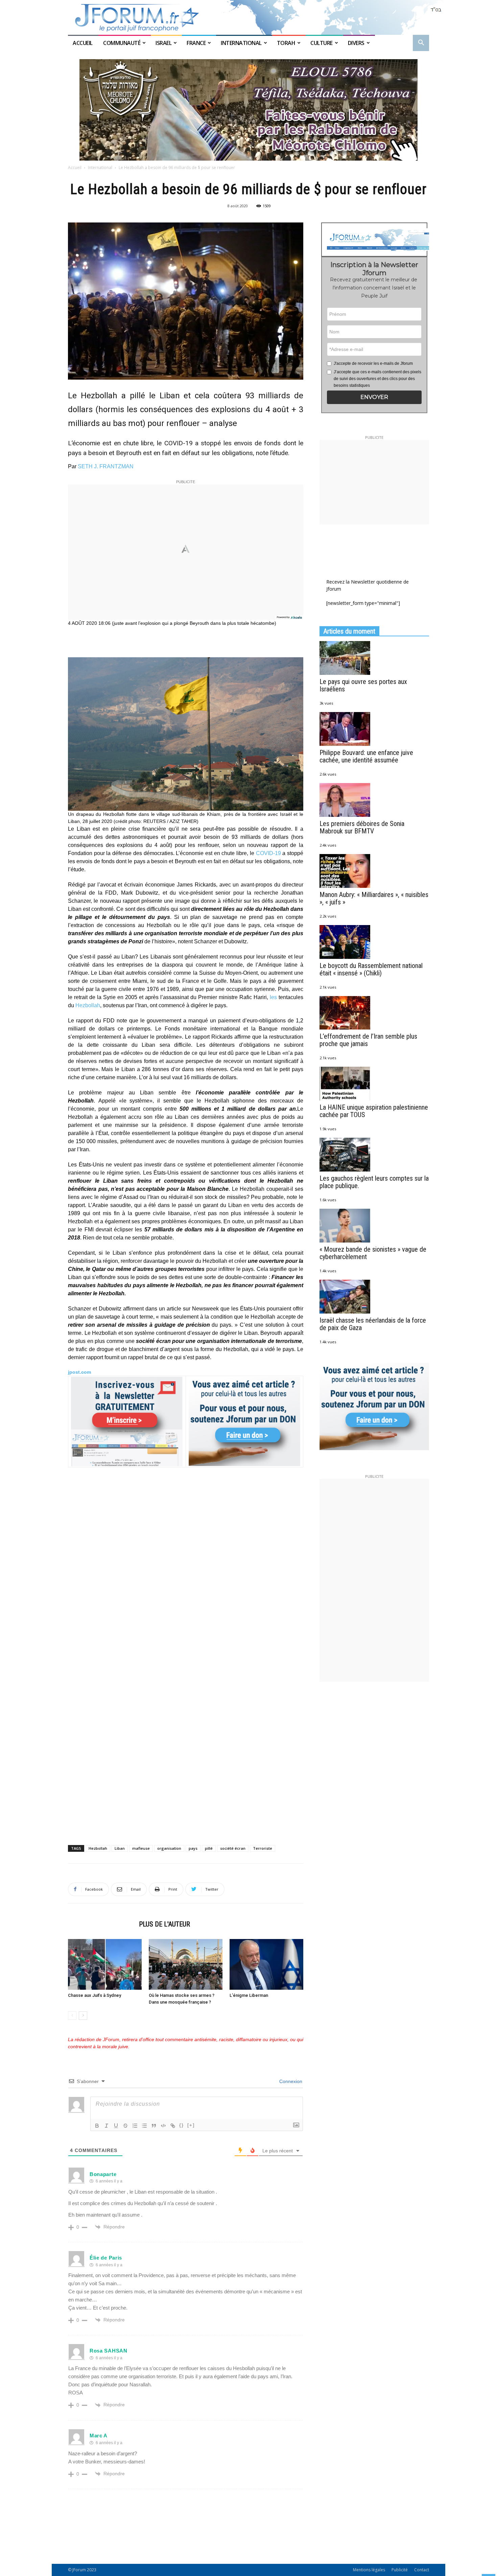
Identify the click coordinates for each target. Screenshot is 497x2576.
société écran (233, 1848)
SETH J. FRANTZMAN (106, 466)
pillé (209, 1848)
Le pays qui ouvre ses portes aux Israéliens (363, 685)
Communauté (122, 43)
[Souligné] (116, 2126)
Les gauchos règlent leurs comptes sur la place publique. (374, 1182)
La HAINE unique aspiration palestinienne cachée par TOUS (374, 1111)
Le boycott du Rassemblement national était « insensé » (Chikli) (371, 969)
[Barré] (125, 2126)
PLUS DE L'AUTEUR (164, 1924)
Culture (322, 43)
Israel (163, 43)
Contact (422, 2570)
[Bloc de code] (163, 2126)
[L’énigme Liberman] (266, 1964)
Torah (286, 43)
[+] (191, 2125)
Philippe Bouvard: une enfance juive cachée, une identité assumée (366, 756)
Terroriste (263, 1848)
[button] (421, 43)
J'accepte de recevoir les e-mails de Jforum (373, 363)
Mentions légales (369, 2570)
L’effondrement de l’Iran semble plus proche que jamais (368, 1040)
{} (182, 2125)
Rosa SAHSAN (109, 2351)
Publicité (400, 2570)
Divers (356, 43)
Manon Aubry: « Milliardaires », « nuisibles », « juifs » (374, 898)
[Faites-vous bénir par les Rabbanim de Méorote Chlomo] (249, 110)
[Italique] (106, 2126)
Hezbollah (88, 1005)
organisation (169, 1848)
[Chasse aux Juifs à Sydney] (105, 1964)
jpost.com (79, 1372)
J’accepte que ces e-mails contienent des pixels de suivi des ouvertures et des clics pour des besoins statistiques (377, 379)
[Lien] (173, 2126)
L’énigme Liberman (249, 1995)
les (273, 997)
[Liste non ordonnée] (144, 2126)
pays (193, 1848)
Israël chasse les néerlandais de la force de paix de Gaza (373, 1324)
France (196, 43)
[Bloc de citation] (154, 2126)
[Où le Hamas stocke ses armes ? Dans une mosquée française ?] (186, 1964)
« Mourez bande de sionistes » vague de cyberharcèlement (373, 1253)
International (241, 43)
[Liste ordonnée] (135, 2126)
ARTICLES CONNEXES (101, 1924)
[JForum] (249, 17)
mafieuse (141, 1848)
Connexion (290, 2081)
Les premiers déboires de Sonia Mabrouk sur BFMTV (362, 827)
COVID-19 (268, 853)
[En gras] (97, 2126)
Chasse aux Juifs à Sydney (94, 1995)
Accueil (83, 43)
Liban (120, 1848)
